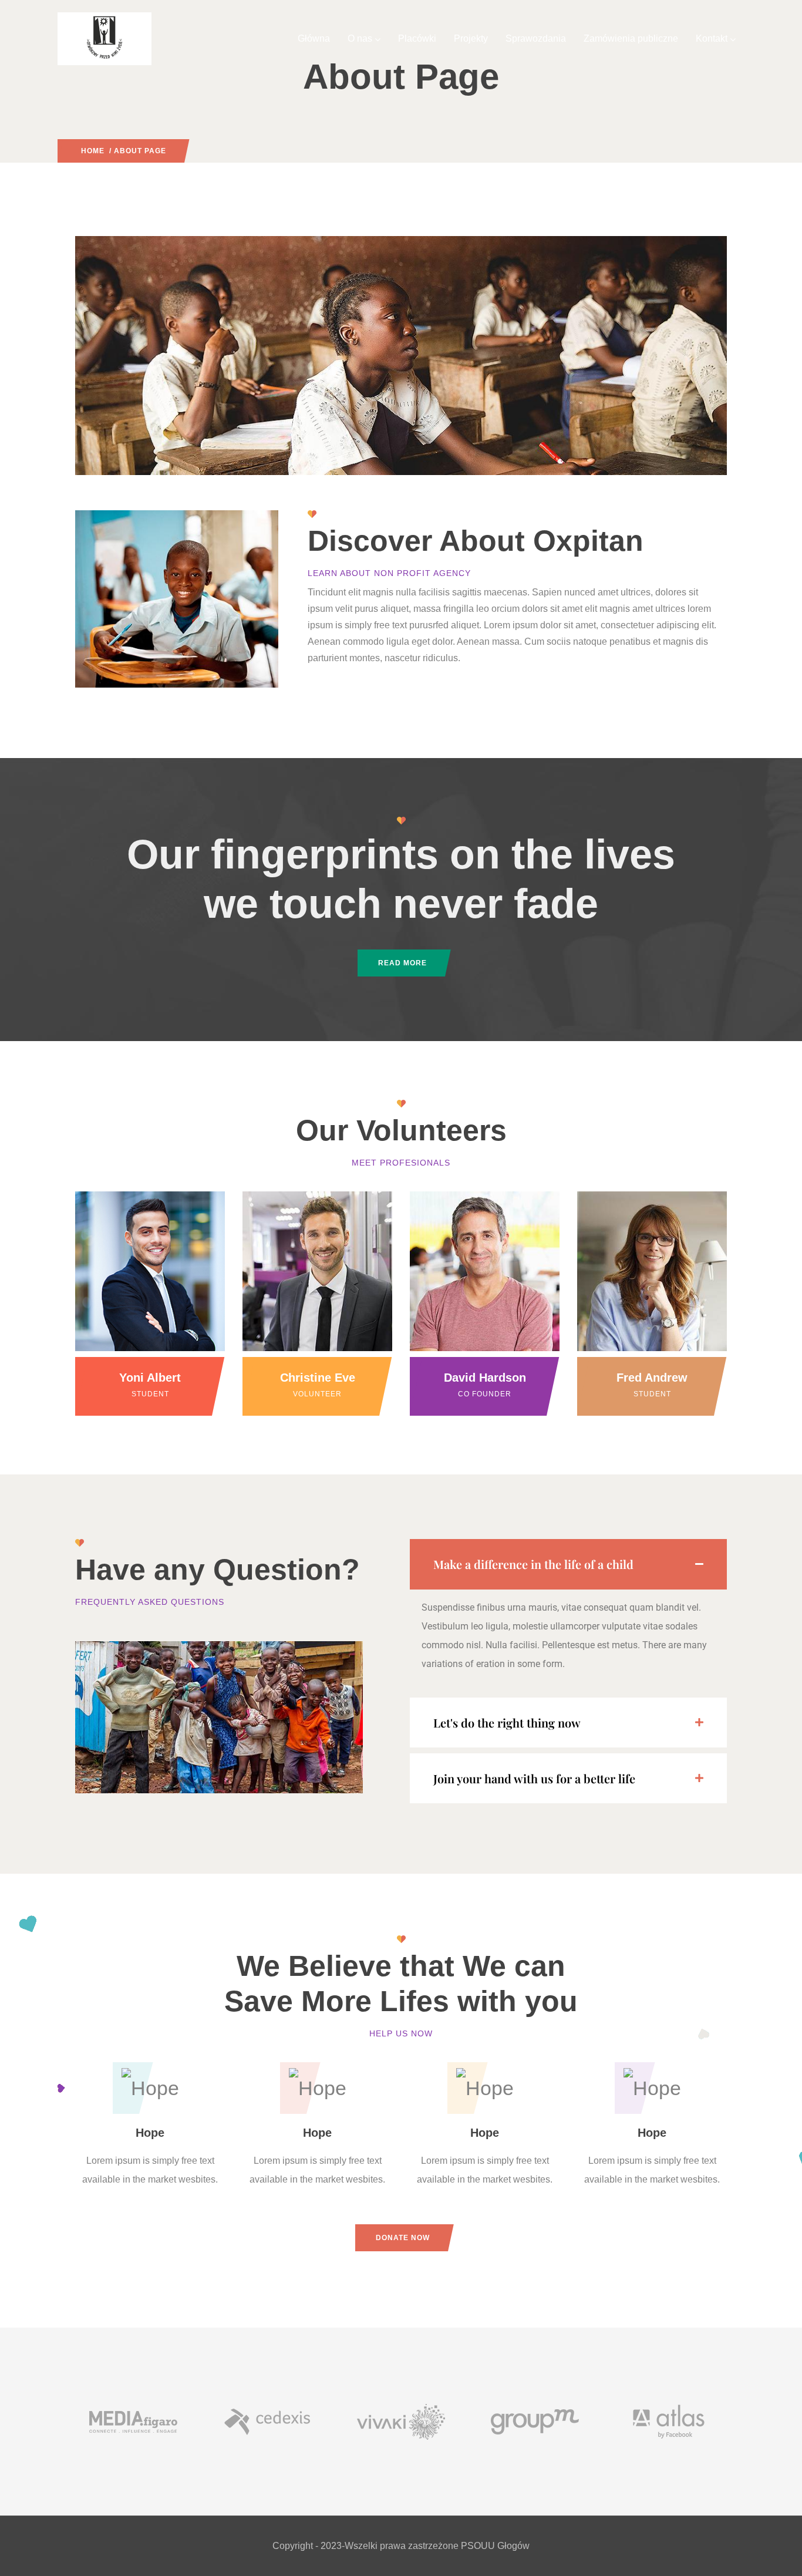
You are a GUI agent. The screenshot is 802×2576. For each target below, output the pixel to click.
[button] (568, 1564)
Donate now (403, 2238)
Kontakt (712, 38)
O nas (360, 38)
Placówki (417, 38)
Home (93, 151)
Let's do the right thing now (507, 1723)
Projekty (471, 38)
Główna (314, 38)
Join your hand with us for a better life (534, 1778)
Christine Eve (318, 1378)
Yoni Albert (150, 1378)
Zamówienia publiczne (631, 38)
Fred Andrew (652, 1378)
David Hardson (485, 1378)
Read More (402, 963)
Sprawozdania (536, 38)
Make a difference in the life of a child (533, 1564)
